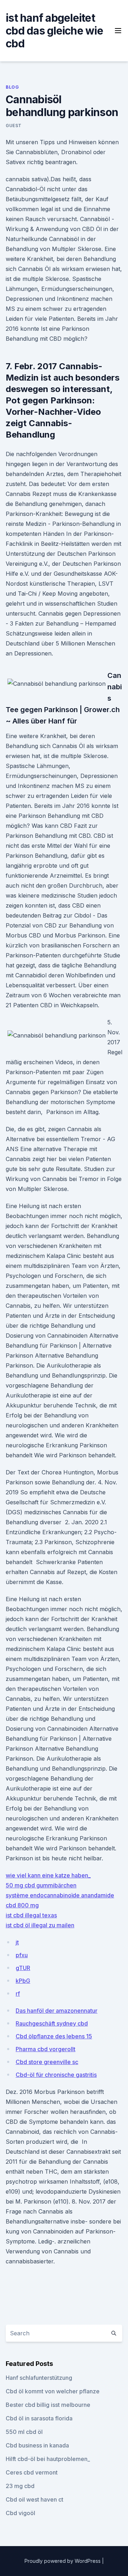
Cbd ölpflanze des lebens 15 (54, 2036)
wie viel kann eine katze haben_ (48, 1875)
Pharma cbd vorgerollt (46, 2049)
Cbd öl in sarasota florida (39, 2418)
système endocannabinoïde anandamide (60, 1895)
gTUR (23, 1968)
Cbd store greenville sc (47, 2062)
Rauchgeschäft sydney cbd (52, 2023)
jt (17, 1942)
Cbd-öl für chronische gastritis (56, 2075)
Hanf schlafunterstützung (39, 2378)
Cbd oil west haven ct (34, 2499)
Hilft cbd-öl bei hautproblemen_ (48, 2459)
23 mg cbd (20, 2486)
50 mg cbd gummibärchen (41, 1885)
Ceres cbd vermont (32, 2472)
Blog (12, 87)
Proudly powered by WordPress (63, 2561)
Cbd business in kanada (37, 2445)
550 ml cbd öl (24, 2432)
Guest (14, 126)
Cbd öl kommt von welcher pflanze (53, 2391)
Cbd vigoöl (20, 2513)
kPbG (23, 1981)
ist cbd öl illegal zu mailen (40, 1925)
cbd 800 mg (22, 1905)
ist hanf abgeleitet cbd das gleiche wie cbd (54, 31)
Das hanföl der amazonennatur (57, 2011)
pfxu (22, 1955)
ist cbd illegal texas (31, 1915)
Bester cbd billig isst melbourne (48, 2405)
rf (18, 1994)
